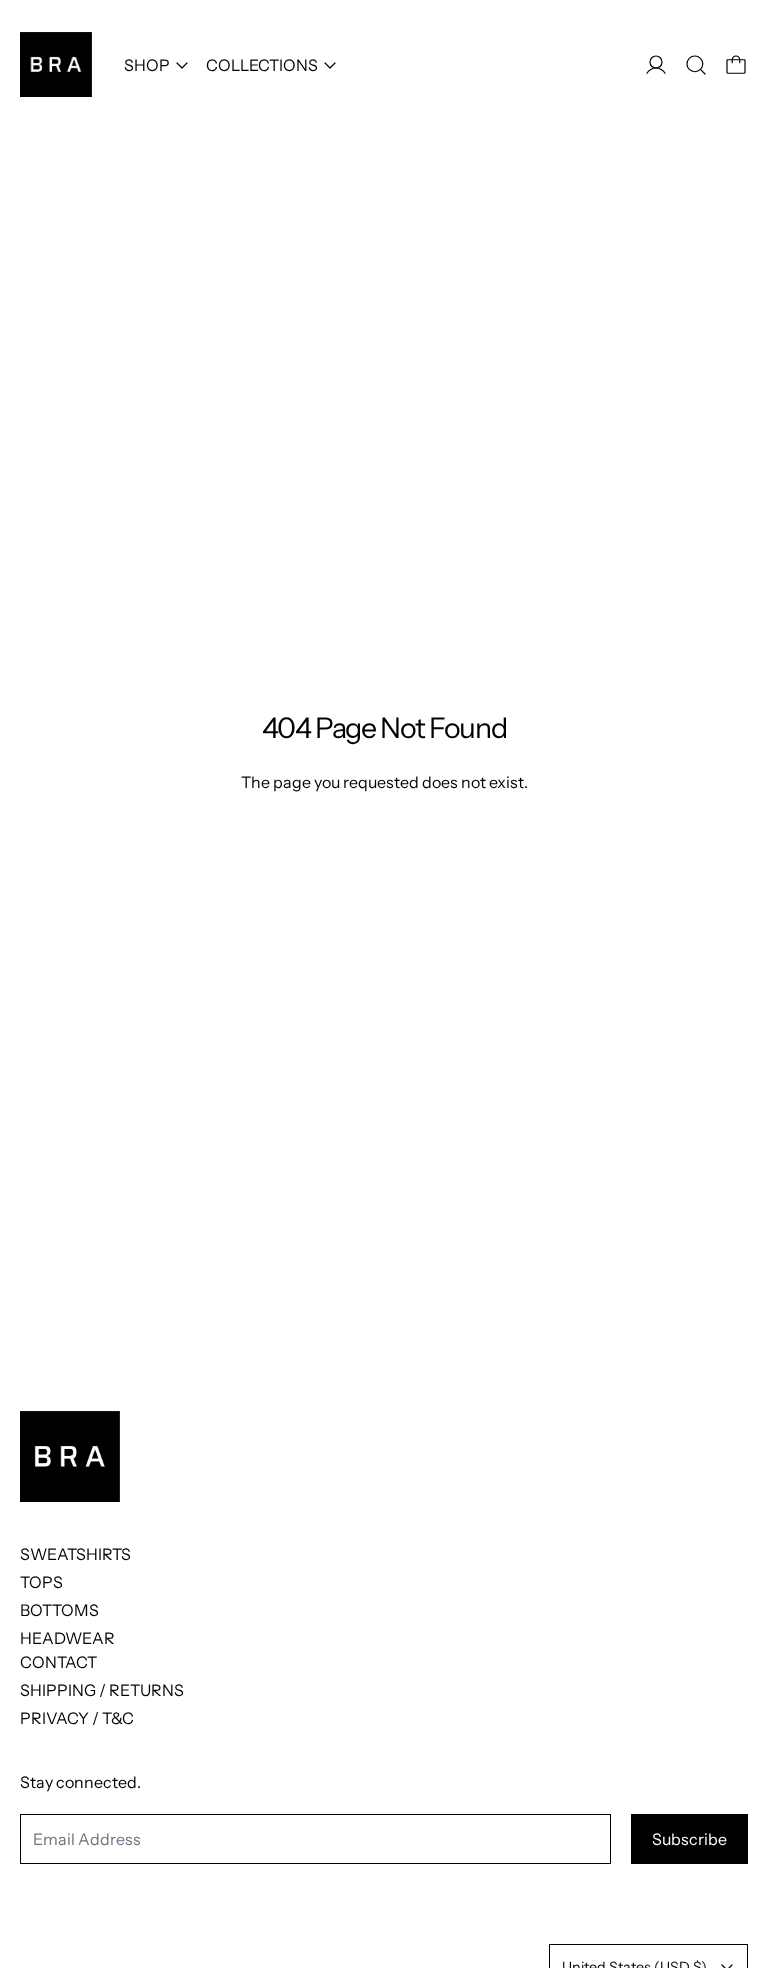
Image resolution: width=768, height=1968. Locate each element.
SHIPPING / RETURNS (102, 1690)
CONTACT (58, 1662)
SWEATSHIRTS (75, 1554)
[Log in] (656, 65)
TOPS (41, 1582)
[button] (696, 65)
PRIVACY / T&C (77, 1718)
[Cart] (736, 65)
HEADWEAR (67, 1638)
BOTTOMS (59, 1610)
